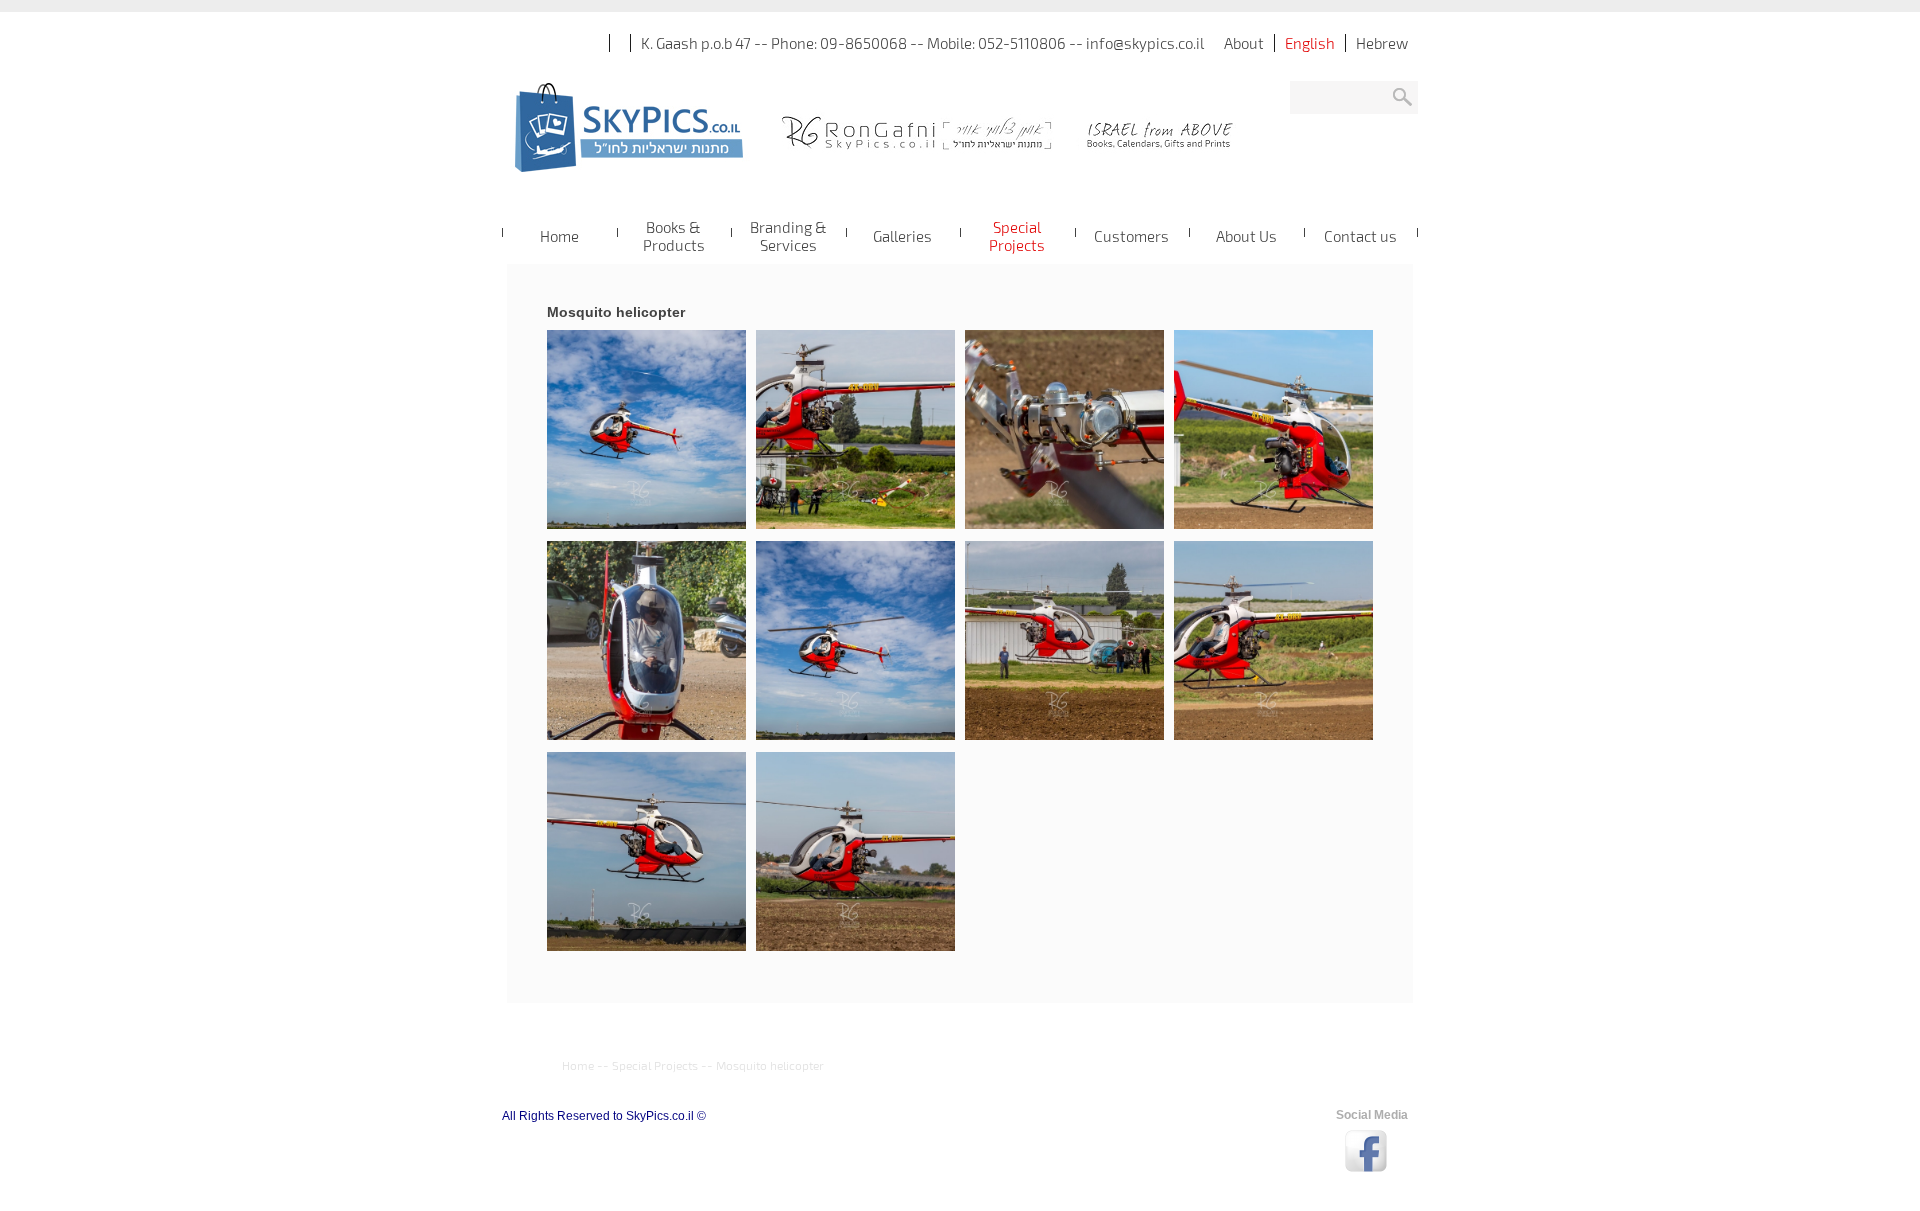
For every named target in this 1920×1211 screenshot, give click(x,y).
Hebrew (1382, 43)
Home (578, 1065)
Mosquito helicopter (770, 1065)
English (1310, 43)
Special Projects (655, 1065)
